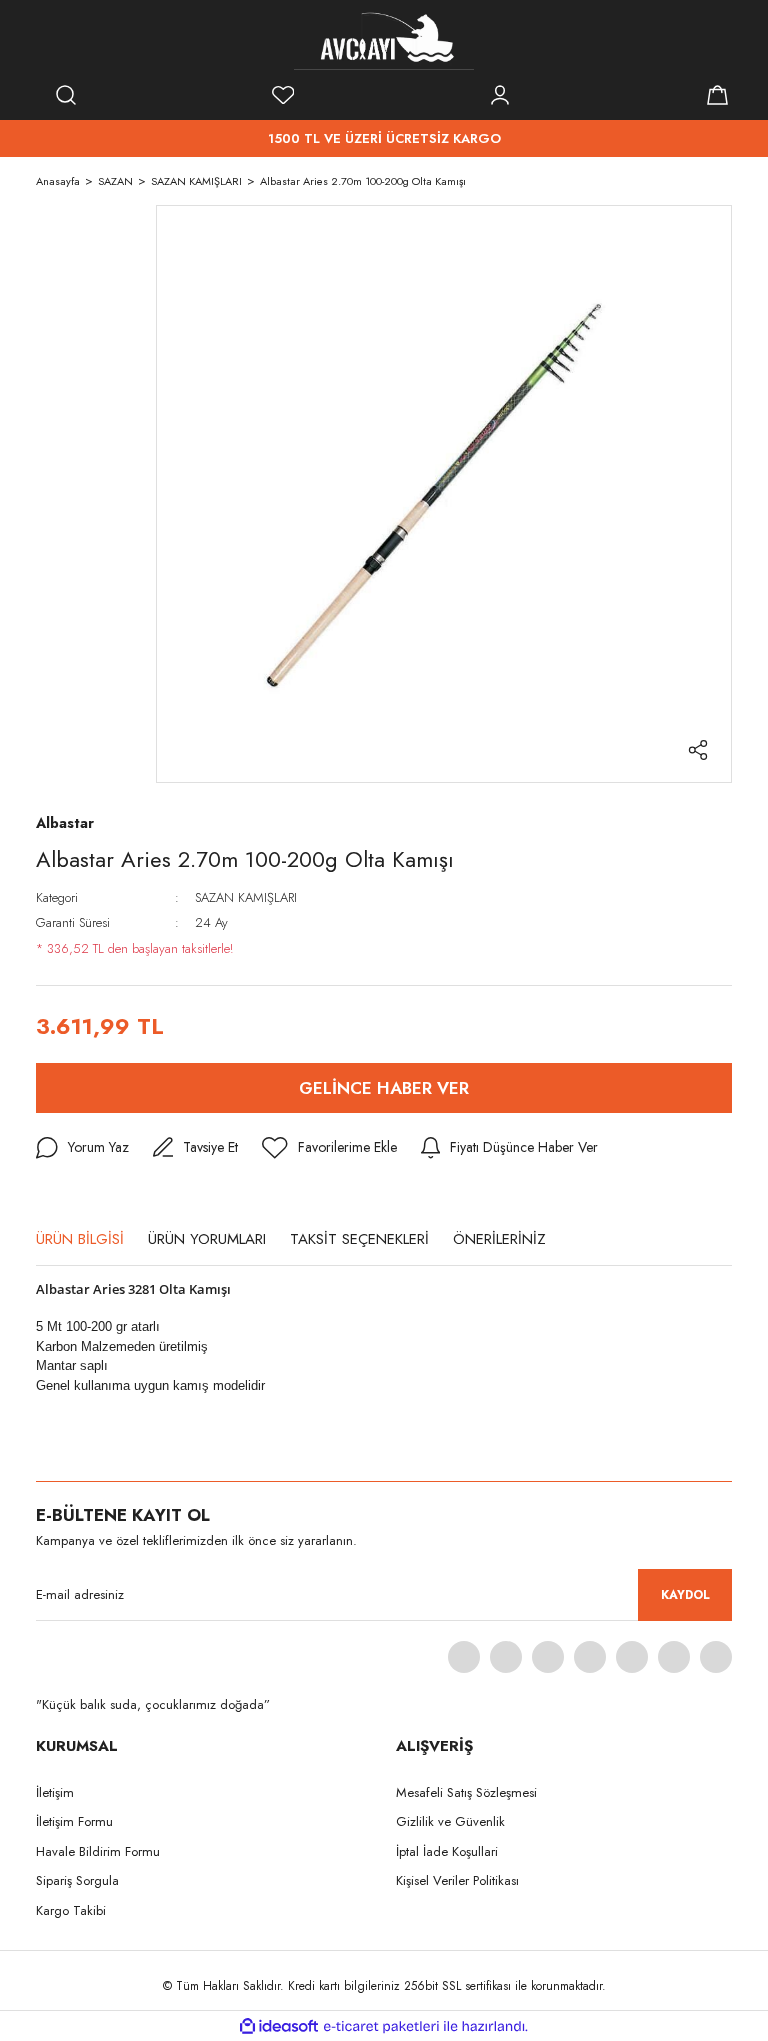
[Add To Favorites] (329, 1148)
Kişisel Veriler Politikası (457, 1880)
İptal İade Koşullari (447, 1851)
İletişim (55, 1792)
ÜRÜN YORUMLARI (207, 1239)
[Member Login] (500, 95)
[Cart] (717, 95)
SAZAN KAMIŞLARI (246, 897)
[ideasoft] (279, 2026)
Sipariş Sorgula (77, 1880)
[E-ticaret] (381, 2026)
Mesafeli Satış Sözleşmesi (466, 1792)
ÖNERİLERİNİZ (499, 1239)
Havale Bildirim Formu (98, 1851)
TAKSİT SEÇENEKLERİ (359, 1239)
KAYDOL (685, 1595)
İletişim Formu (74, 1821)
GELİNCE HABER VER (384, 1088)
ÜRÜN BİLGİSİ (80, 1239)
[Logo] (384, 40)
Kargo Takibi (71, 1910)
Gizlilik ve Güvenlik (450, 1821)
